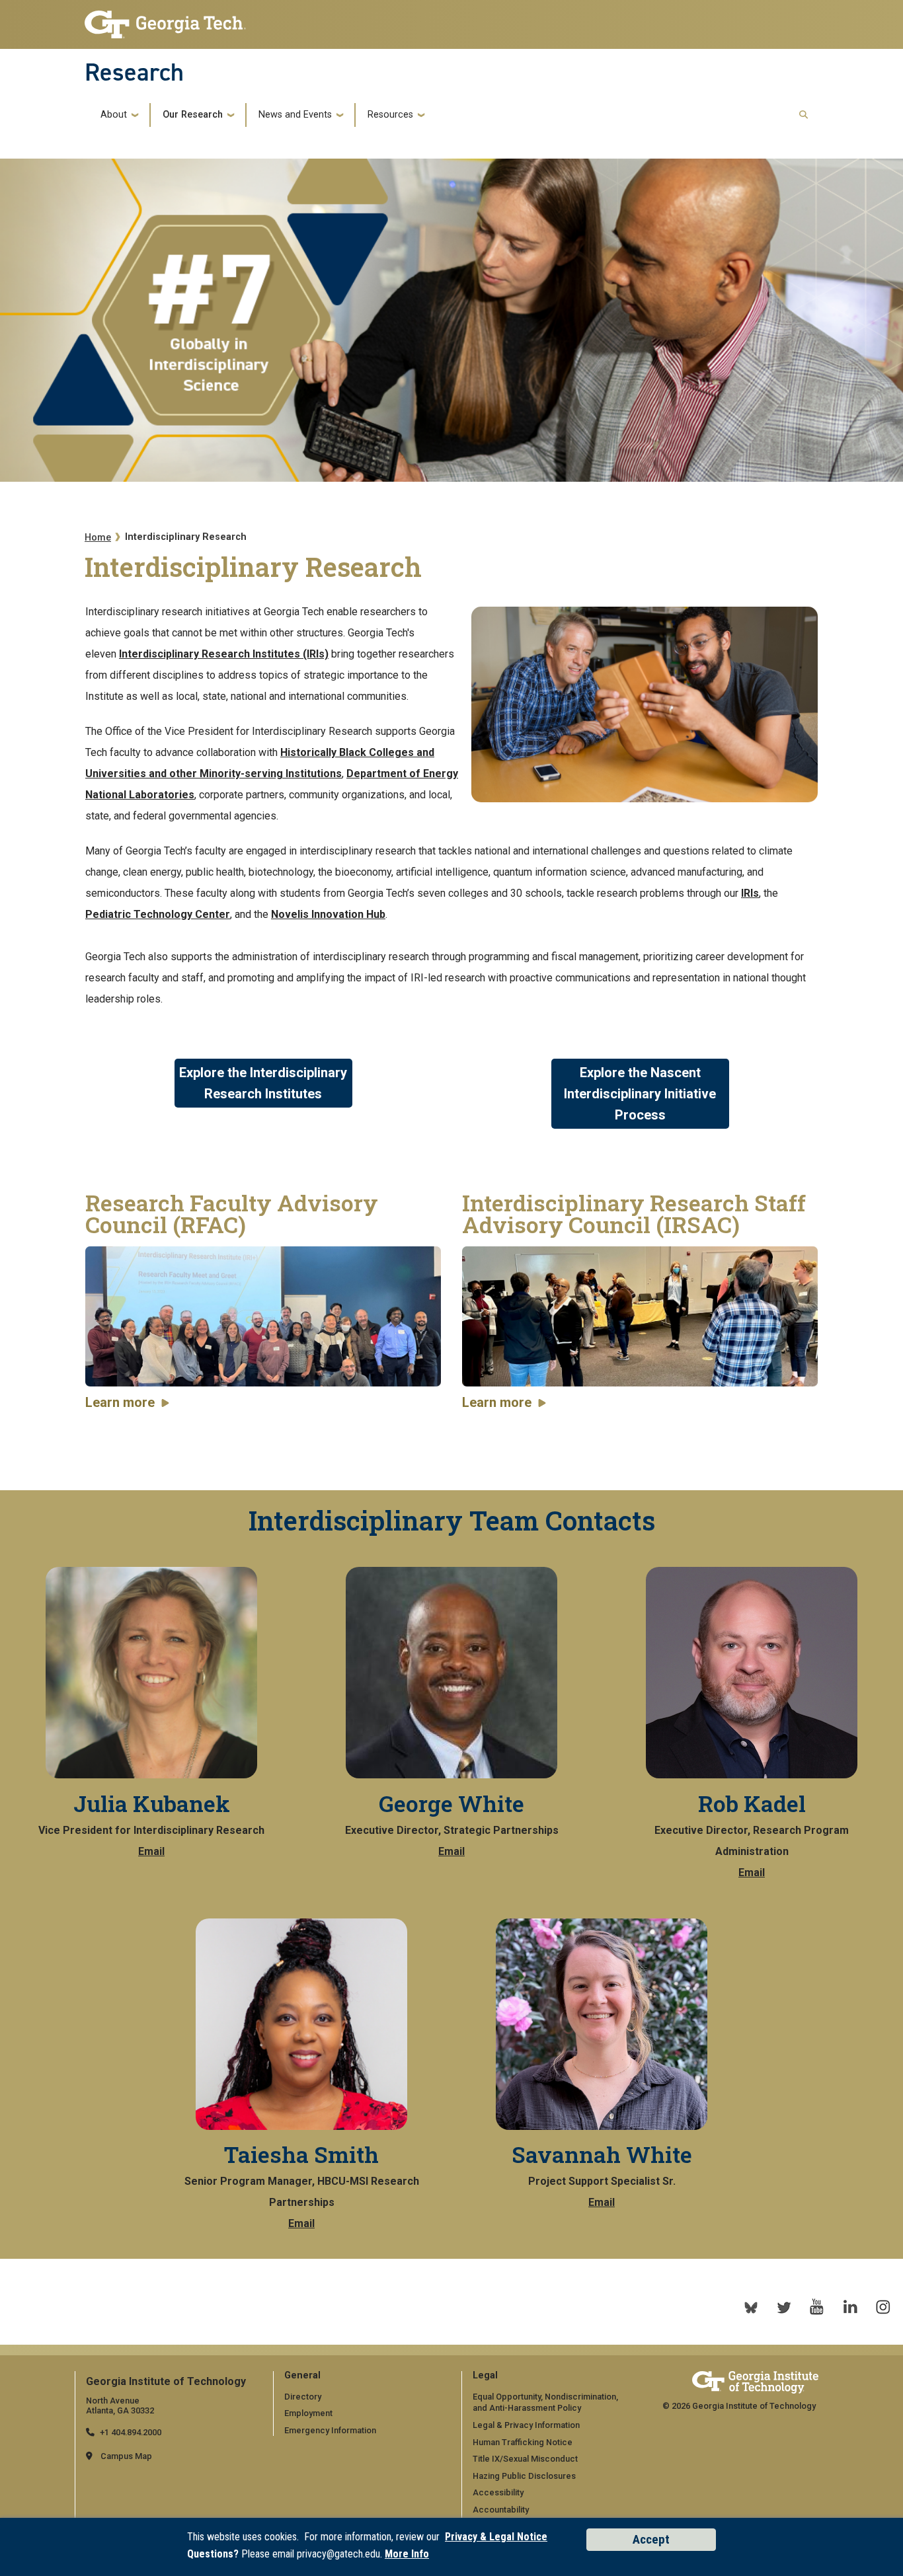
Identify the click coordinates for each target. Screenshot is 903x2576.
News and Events (295, 115)
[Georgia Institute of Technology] (165, 21)
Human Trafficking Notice (523, 2442)
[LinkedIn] (850, 2307)
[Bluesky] (751, 2307)
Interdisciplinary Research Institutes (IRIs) (224, 654)
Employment (308, 2413)
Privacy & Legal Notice (496, 2537)
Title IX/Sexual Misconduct (525, 2459)
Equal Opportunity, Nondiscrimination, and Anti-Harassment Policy (545, 2403)
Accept (651, 2539)
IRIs (750, 893)
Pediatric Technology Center (158, 914)
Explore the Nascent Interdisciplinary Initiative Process (640, 1094)
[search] (804, 115)
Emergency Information (330, 2430)
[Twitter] (784, 2307)
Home (98, 538)
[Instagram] (883, 2307)
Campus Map (126, 2456)
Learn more (120, 1402)
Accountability (501, 2510)
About (114, 115)
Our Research (193, 115)
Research (134, 72)
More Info (407, 2554)
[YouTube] (817, 2307)
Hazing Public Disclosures (524, 2476)
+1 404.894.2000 (131, 2432)
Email (151, 1851)
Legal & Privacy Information (526, 2425)
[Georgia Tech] (755, 2382)
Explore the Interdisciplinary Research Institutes (263, 1083)
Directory (303, 2397)
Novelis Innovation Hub (328, 914)
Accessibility (498, 2492)
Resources (390, 115)
